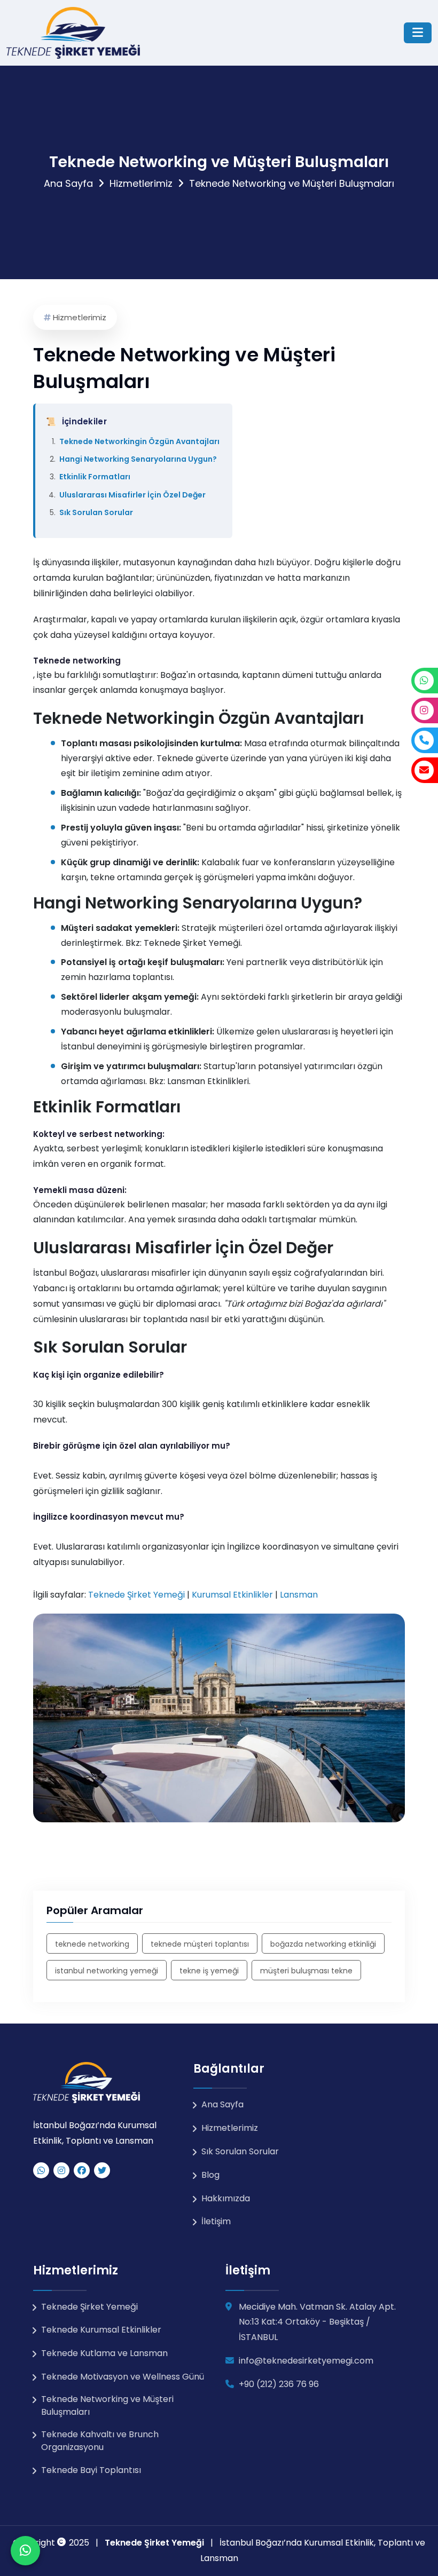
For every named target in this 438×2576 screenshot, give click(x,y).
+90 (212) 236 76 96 (279, 2384)
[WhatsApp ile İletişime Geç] (25, 2551)
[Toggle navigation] (418, 33)
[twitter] (102, 2170)
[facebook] (82, 2170)
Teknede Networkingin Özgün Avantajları (139, 441)
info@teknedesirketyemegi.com (306, 2361)
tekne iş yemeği (209, 1971)
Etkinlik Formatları (95, 477)
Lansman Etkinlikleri (208, 1081)
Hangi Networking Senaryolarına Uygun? (138, 459)
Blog (210, 2175)
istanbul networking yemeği (107, 1971)
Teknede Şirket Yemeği (192, 943)
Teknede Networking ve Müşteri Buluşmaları (107, 2405)
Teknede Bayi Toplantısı (91, 2470)
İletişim (216, 2221)
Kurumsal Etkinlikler (232, 1595)
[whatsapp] (41, 2170)
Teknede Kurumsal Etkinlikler (101, 2330)
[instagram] (61, 2170)
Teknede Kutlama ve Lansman (104, 2353)
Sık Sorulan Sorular (96, 512)
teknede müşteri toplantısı (200, 1944)
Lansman (299, 1595)
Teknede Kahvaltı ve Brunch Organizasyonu (100, 2441)
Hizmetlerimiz (141, 183)
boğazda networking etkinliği (323, 1944)
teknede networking (92, 1944)
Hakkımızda (226, 2198)
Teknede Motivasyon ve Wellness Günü (123, 2377)
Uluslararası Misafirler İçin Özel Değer (132, 495)
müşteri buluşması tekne (306, 1971)
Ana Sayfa (68, 183)
